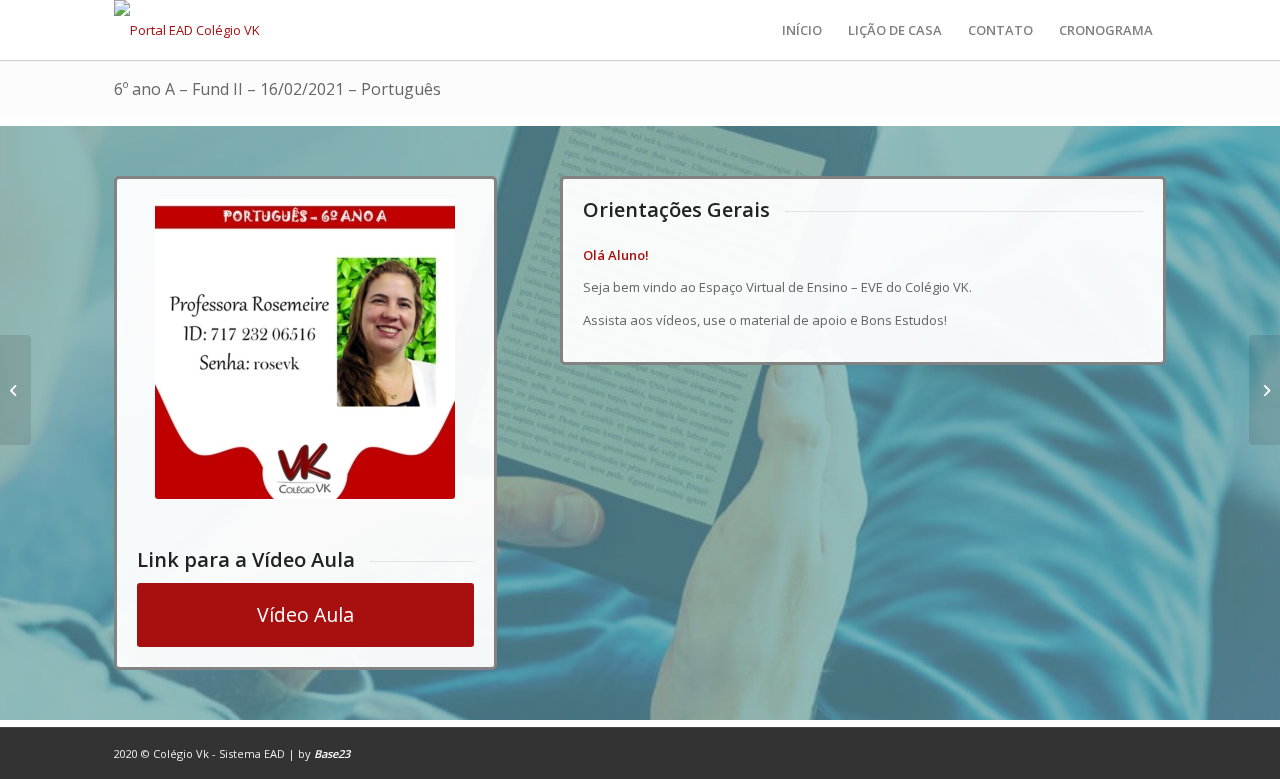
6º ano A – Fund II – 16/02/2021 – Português (277, 89)
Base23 (332, 753)
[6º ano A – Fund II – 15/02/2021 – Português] (15, 390)
